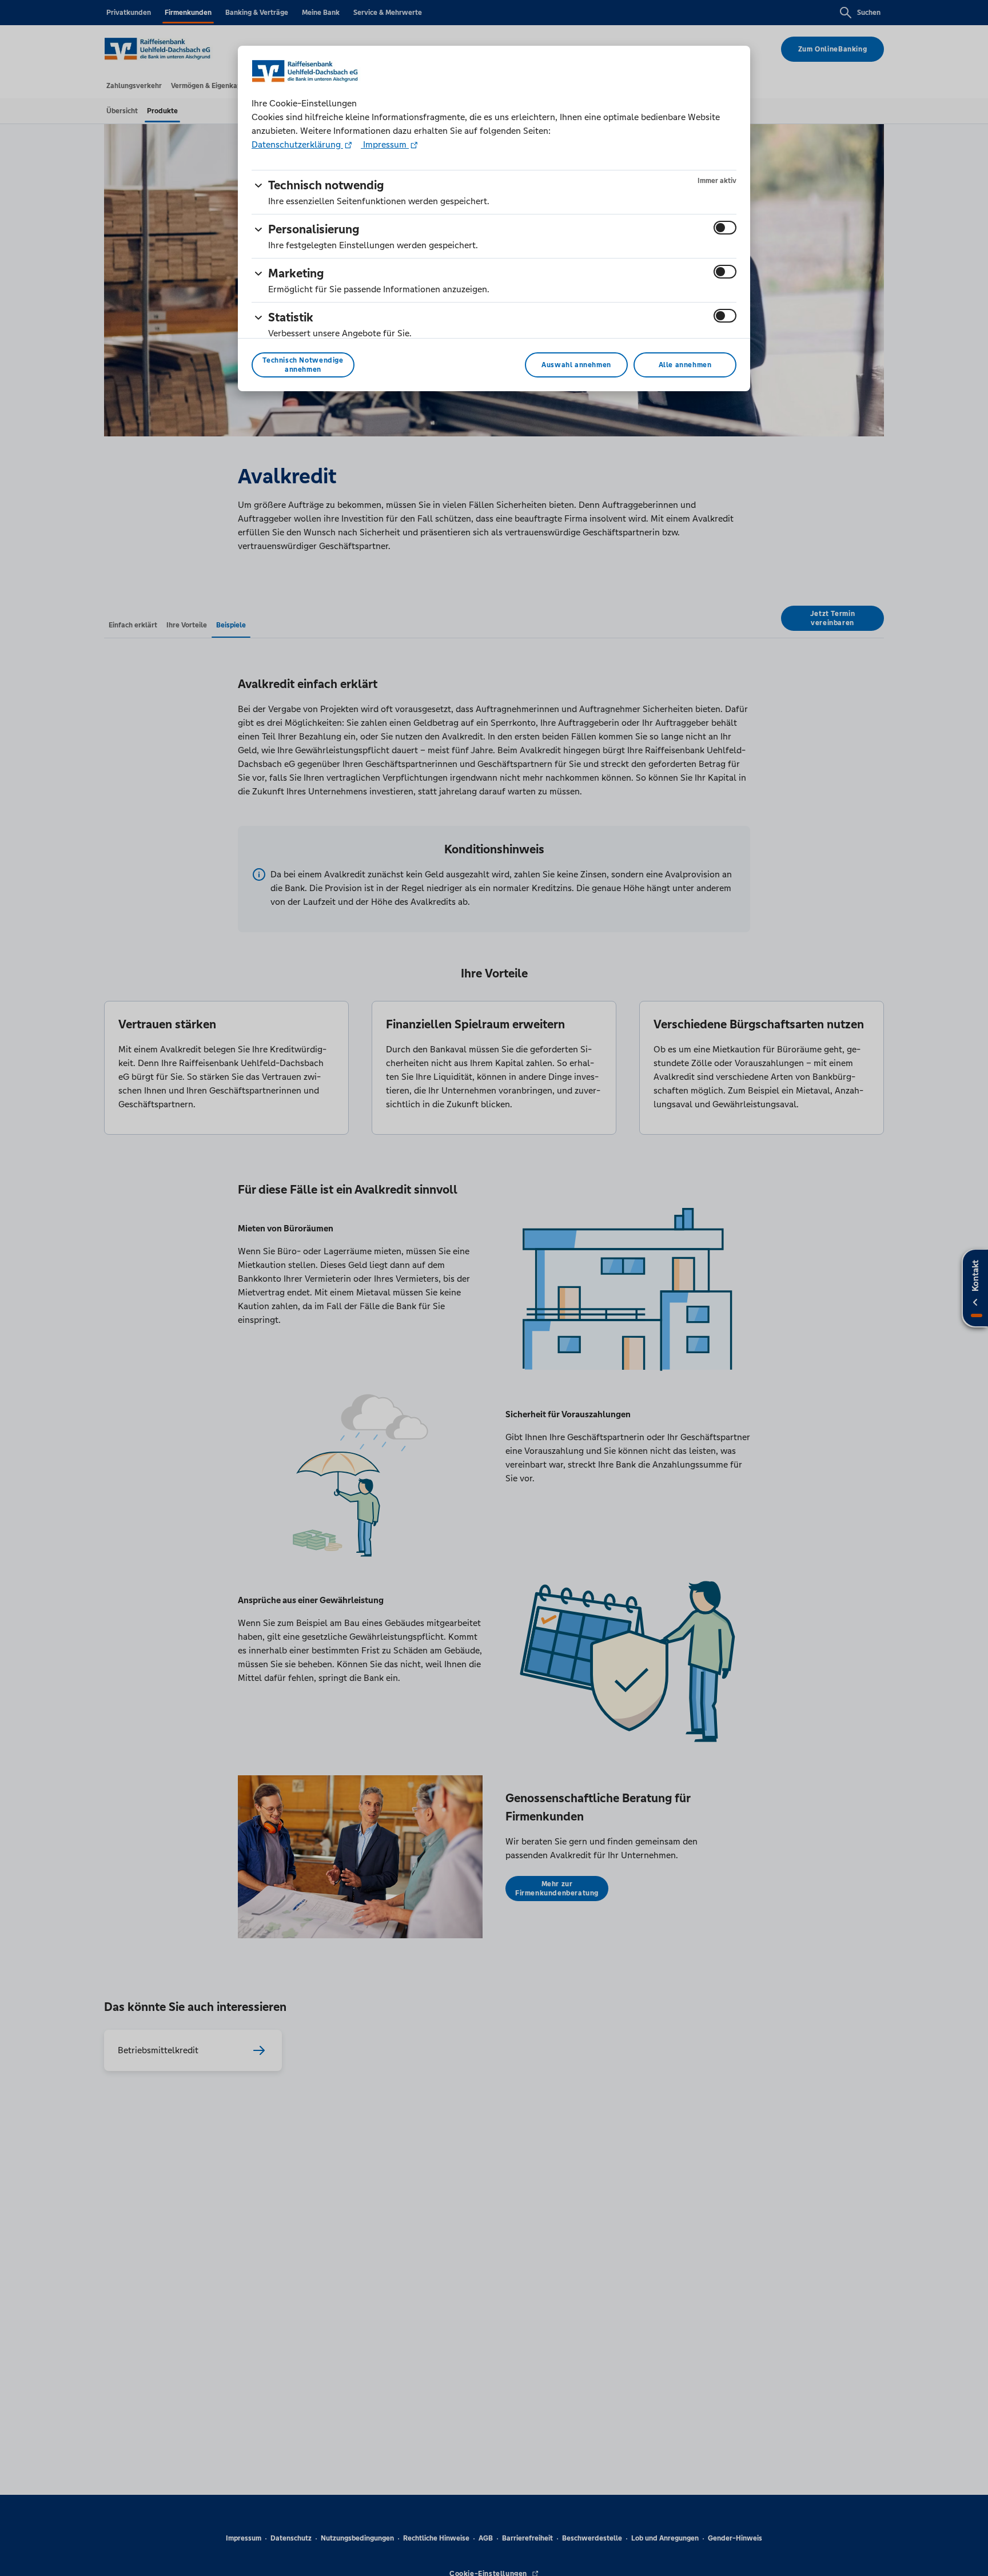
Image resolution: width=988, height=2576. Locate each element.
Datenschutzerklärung (297, 144)
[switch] (725, 228)
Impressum (385, 144)
